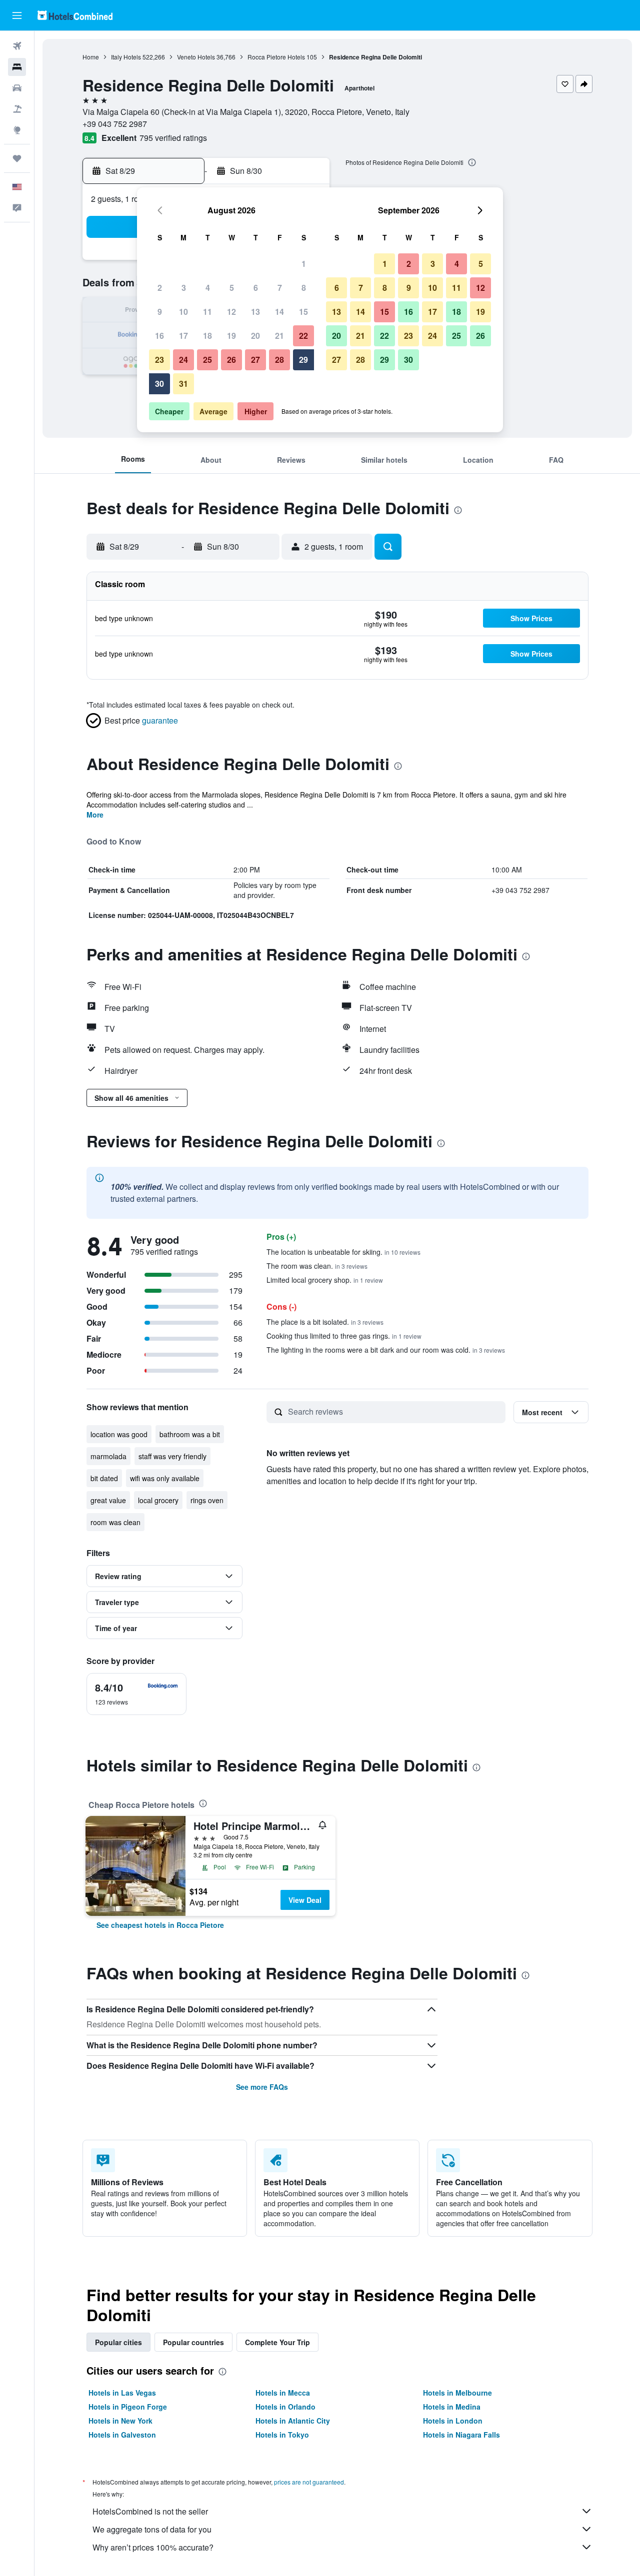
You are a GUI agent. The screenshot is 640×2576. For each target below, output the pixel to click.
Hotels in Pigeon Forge (128, 2407)
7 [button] (280, 288)
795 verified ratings (173, 138)
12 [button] (231, 312)
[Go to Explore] (17, 130)
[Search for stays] (17, 67)
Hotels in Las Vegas (122, 2393)
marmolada (108, 1456)
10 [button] (183, 312)
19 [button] (231, 336)
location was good (119, 1434)
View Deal (305, 1900)
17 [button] (183, 336)
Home (91, 57)
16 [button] (159, 336)
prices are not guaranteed (309, 2482)
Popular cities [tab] (118, 2342)
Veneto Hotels (196, 57)
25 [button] (207, 360)
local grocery (158, 1500)
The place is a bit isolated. (325, 1322)
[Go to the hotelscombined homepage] (75, 15)
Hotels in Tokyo (282, 2435)
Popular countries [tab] (193, 2342)
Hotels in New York (120, 2421)
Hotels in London (453, 2421)
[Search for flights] (17, 46)
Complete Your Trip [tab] (277, 2342)
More (95, 815)
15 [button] (303, 312)
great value (108, 1500)
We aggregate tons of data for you (152, 2529)
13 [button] (255, 312)
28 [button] (279, 360)
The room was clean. (317, 1266)
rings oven (207, 1500)
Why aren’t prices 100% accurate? (153, 2547)
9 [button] (160, 312)
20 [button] (255, 336)
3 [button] (184, 288)
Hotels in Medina (452, 2407)
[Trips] (17, 158)
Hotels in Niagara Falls (461, 2435)
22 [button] (303, 336)
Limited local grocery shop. (325, 1280)
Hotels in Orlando (285, 2407)
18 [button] (207, 336)
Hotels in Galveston (122, 2435)
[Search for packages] (17, 109)
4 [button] (208, 288)
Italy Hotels (126, 57)
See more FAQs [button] (262, 2087)
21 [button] (279, 336)
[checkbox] (136, 1694)
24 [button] (183, 360)
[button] (17, 15)
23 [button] (159, 360)
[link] (160, 1925)
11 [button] (207, 312)
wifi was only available (165, 1478)
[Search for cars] (17, 88)
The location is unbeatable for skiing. (343, 1252)
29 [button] (303, 360)
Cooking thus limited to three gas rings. (344, 1336)
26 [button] (231, 360)
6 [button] (256, 288)
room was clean (115, 1522)
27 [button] (255, 360)
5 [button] (232, 288)
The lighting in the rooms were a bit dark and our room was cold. (386, 1350)
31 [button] (183, 384)
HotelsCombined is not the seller (150, 2511)
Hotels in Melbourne (457, 2393)
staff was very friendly (172, 1456)
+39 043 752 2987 (115, 124)
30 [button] (159, 384)
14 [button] (279, 312)
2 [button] (160, 288)
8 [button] (304, 288)
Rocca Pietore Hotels (276, 57)
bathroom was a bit (190, 1434)
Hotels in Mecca (283, 2393)
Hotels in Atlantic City (293, 2421)
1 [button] (304, 264)
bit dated (104, 1478)
